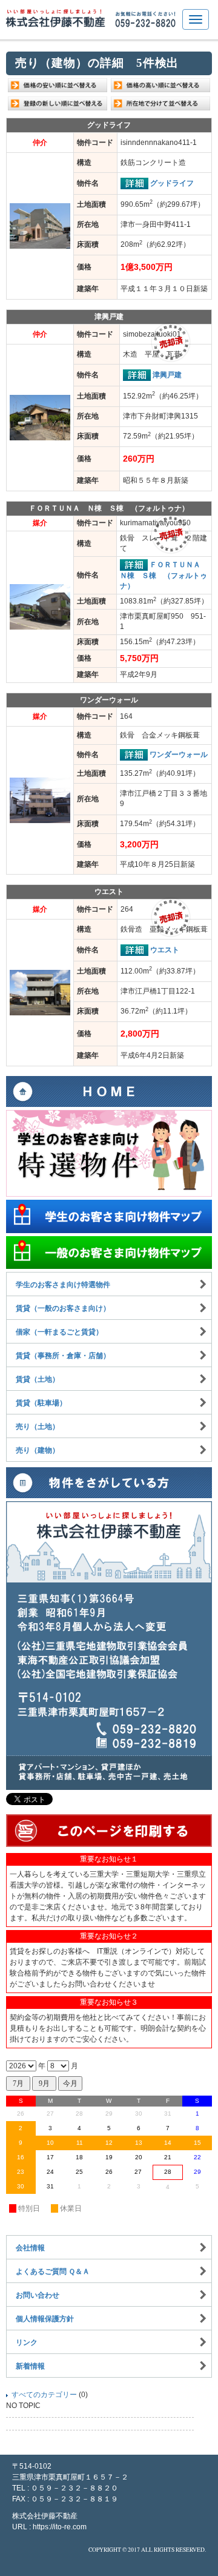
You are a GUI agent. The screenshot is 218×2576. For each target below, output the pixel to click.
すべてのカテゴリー (44, 2395)
